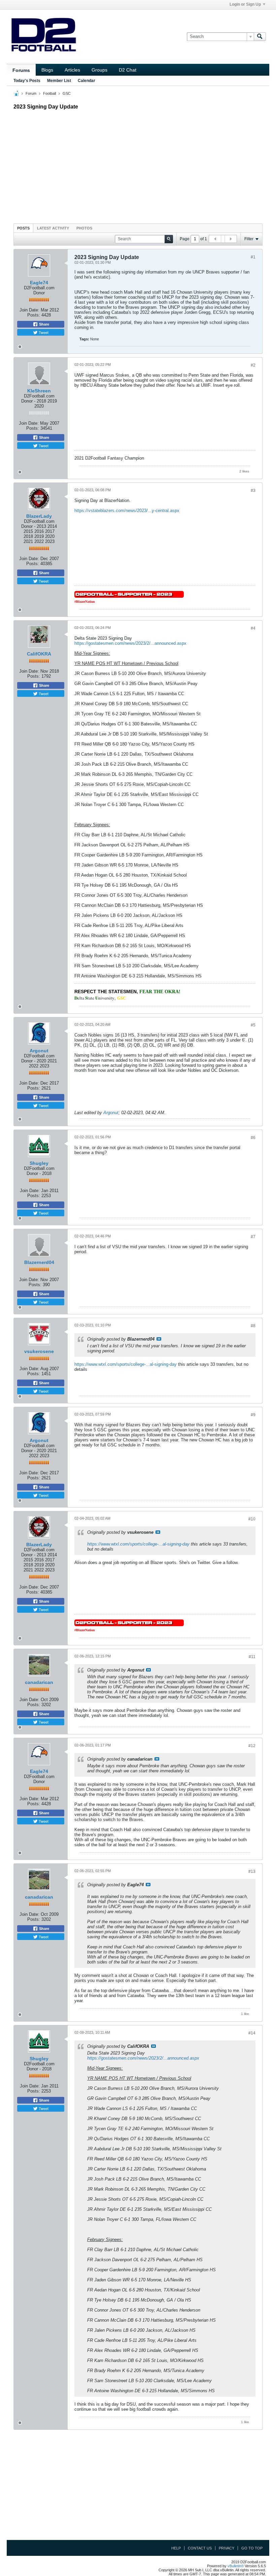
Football (49, 93)
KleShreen (39, 391)
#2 (253, 365)
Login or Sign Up (245, 4)
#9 (253, 1415)
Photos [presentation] (84, 228)
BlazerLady (39, 516)
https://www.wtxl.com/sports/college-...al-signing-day (126, 1364)
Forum (31, 93)
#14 (252, 2033)
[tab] (23, 228)
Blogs (47, 70)
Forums (21, 70)
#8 (253, 1326)
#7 (253, 1237)
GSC (67, 93)
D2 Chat (128, 70)
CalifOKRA (39, 654)
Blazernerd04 (39, 1262)
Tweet (43, 332)
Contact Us (200, 2548)
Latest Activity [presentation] (53, 228)
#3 (253, 491)
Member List (59, 81)
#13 (252, 1871)
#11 (252, 1657)
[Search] (260, 37)
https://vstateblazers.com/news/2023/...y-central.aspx (127, 511)
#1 (253, 257)
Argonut (39, 1051)
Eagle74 (39, 283)
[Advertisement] (138, 165)
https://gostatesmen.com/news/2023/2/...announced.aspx (130, 643)
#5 (253, 1025)
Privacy (227, 2548)
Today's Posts (27, 81)
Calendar (87, 81)
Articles (72, 70)
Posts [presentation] (23, 228)
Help (176, 2548)
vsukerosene (39, 1351)
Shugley (39, 1163)
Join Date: (29, 310)
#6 (253, 1138)
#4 (253, 628)
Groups (99, 70)
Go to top (252, 2548)
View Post (159, 1339)
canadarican (39, 1682)
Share (44, 324)
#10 (252, 1519)
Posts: (34, 315)
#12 (252, 1746)
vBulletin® (236, 2566)
